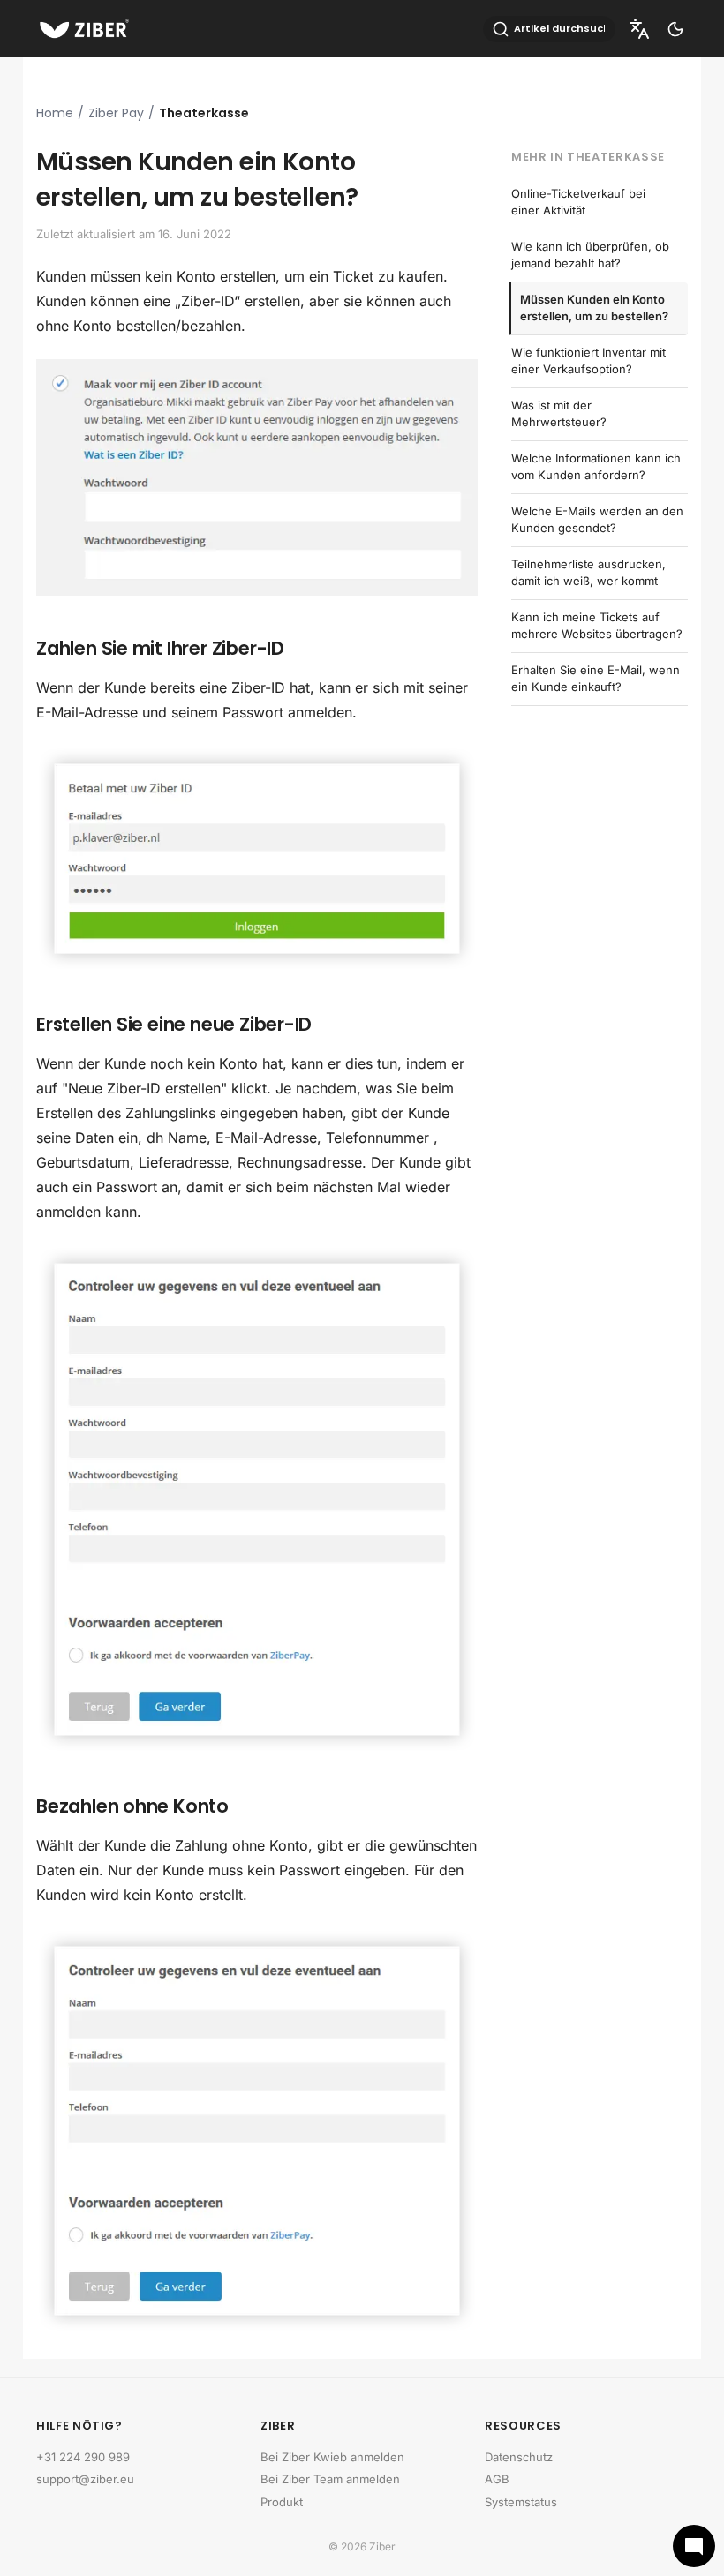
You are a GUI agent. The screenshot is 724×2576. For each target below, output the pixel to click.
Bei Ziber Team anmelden (330, 2479)
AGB (497, 2479)
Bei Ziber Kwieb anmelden (332, 2457)
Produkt (282, 2502)
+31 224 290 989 (83, 2457)
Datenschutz (519, 2457)
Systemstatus (521, 2502)
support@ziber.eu (85, 2479)
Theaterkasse (204, 113)
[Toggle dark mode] (675, 29)
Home (55, 113)
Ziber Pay (116, 113)
